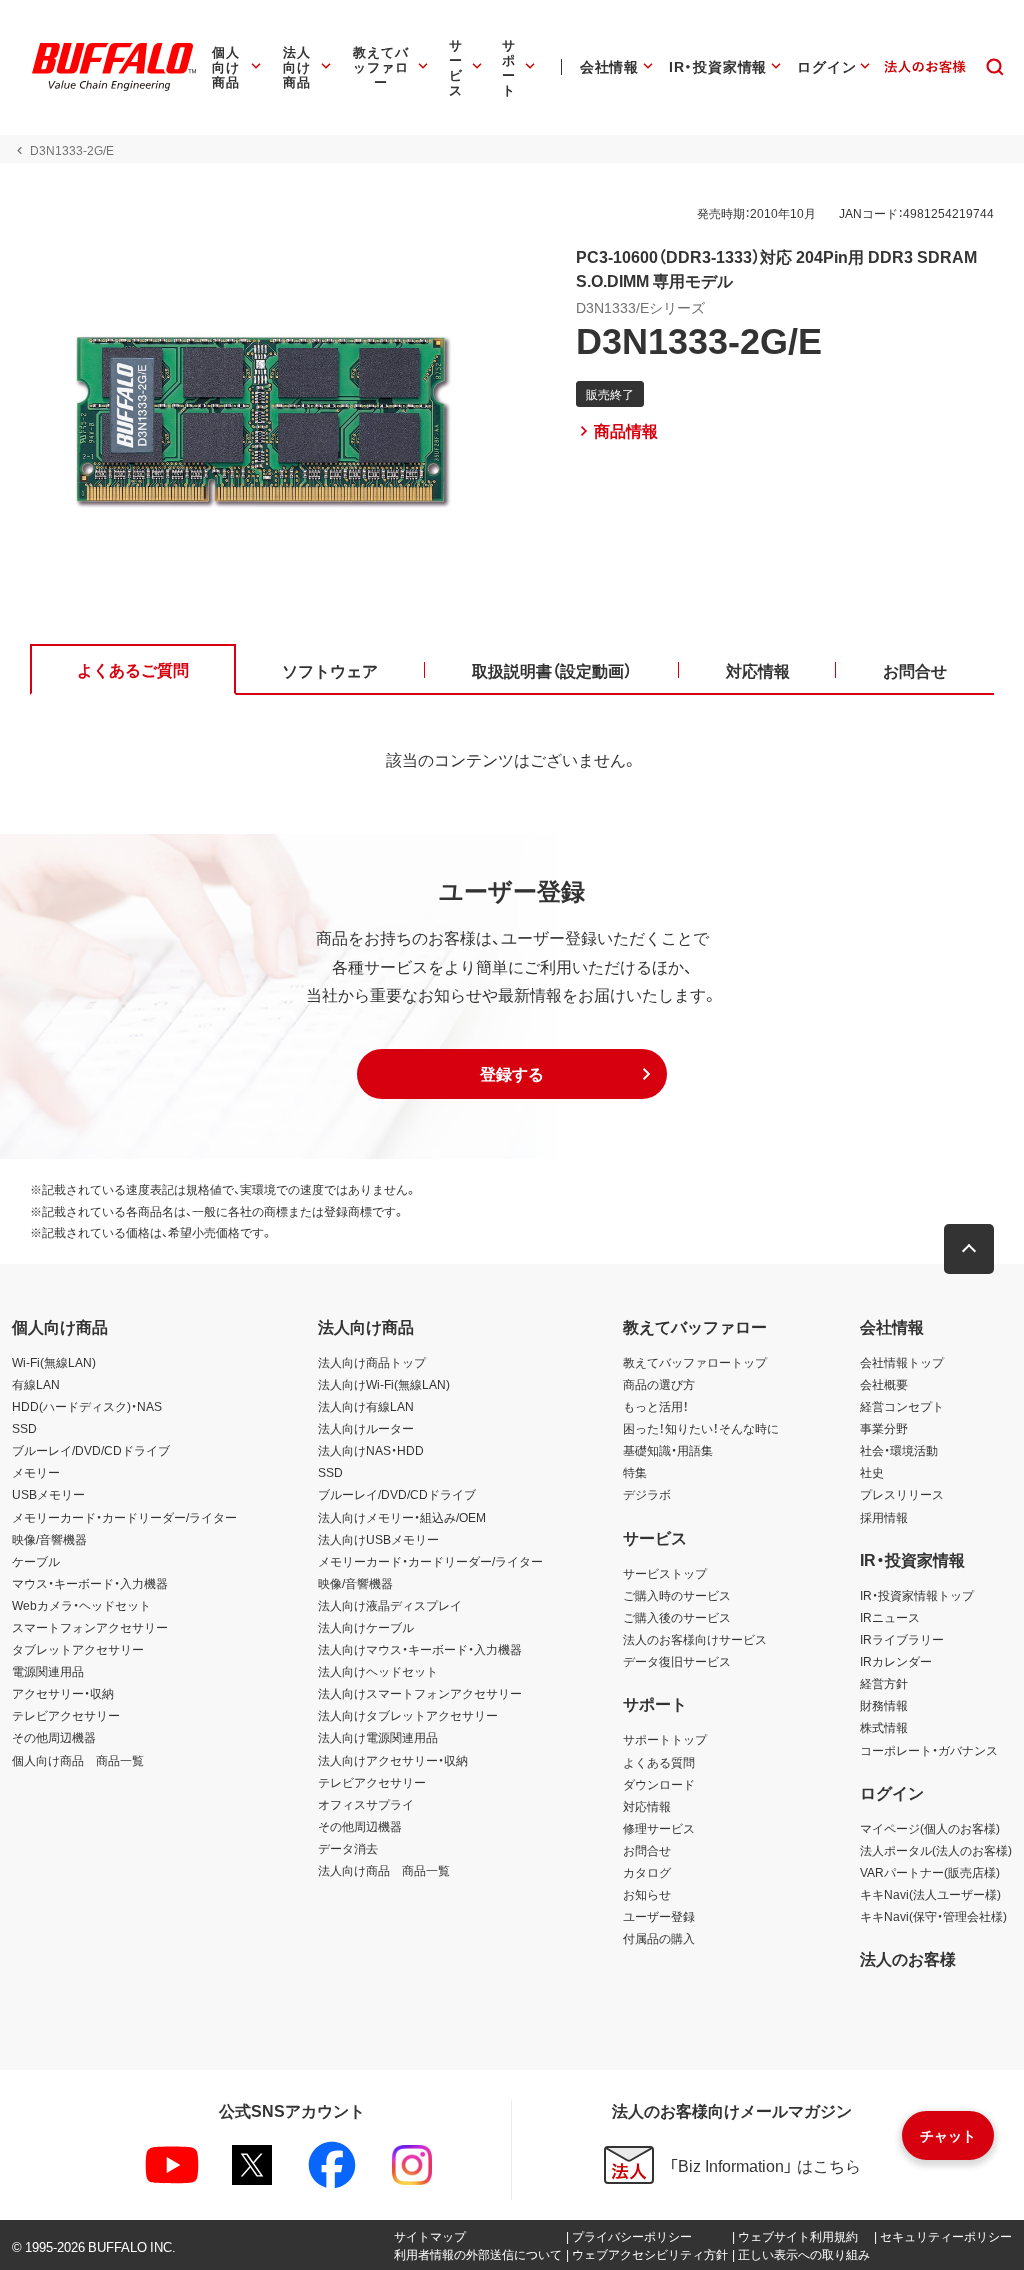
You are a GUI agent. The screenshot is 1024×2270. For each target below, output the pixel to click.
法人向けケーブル (366, 1627)
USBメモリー (48, 1494)
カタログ (647, 1872)
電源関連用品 (48, 1671)
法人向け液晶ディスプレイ (390, 1605)
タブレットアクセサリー (78, 1649)
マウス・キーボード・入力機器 (90, 1583)
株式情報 (884, 1727)
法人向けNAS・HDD (371, 1450)
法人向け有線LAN (366, 1406)
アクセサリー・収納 (63, 1693)
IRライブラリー (902, 1639)
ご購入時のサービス (677, 1595)
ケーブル (36, 1561)
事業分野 (884, 1428)
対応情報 (647, 1806)
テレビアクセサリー (66, 1715)
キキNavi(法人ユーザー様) (930, 1894)
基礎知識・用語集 (668, 1450)
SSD (24, 1428)
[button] (512, 1074)
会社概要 (884, 1384)
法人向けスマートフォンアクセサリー (420, 1693)
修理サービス (659, 1828)
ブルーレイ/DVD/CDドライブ (91, 1450)
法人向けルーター (366, 1428)
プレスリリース (902, 1494)
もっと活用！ (656, 1406)
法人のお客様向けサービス (695, 1639)
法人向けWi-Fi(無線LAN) (384, 1384)
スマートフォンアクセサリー (90, 1627)
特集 (635, 1472)
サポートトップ (665, 1739)
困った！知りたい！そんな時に (701, 1428)
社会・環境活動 (899, 1450)
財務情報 (884, 1705)
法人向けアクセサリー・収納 (393, 1760)
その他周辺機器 (54, 1737)
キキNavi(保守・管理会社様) (933, 1916)
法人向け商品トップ (372, 1362)
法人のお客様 (908, 1958)
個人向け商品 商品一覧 (78, 1760)
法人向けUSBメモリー (378, 1539)
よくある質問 (659, 1762)
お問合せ (647, 1850)
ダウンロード (659, 1784)
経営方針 (884, 1683)
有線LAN (36, 1384)
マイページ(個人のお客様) (930, 1828)
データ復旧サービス (677, 1661)
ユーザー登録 (659, 1916)
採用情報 (884, 1517)
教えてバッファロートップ (695, 1362)
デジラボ (647, 1494)
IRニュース (890, 1617)
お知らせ (647, 1894)
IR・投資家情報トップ (917, 1595)
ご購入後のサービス (677, 1617)
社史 (872, 1472)
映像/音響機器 (49, 1539)
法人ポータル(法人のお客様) (936, 1850)
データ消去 (348, 1848)
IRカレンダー (896, 1661)
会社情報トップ (902, 1362)
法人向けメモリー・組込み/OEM (402, 1517)
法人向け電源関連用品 (378, 1737)
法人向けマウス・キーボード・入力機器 (420, 1649)
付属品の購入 (659, 1938)
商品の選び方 (659, 1384)
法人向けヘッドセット (378, 1671)
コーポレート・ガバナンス (929, 1750)
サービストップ (665, 1573)
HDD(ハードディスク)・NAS (87, 1406)
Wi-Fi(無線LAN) (54, 1362)
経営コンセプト (902, 1406)
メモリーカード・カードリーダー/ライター (124, 1517)
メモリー (36, 1472)
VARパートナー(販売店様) (930, 1872)
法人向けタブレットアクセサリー (408, 1715)
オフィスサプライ (366, 1804)
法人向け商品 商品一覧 (384, 1870)
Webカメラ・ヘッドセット (81, 1605)
